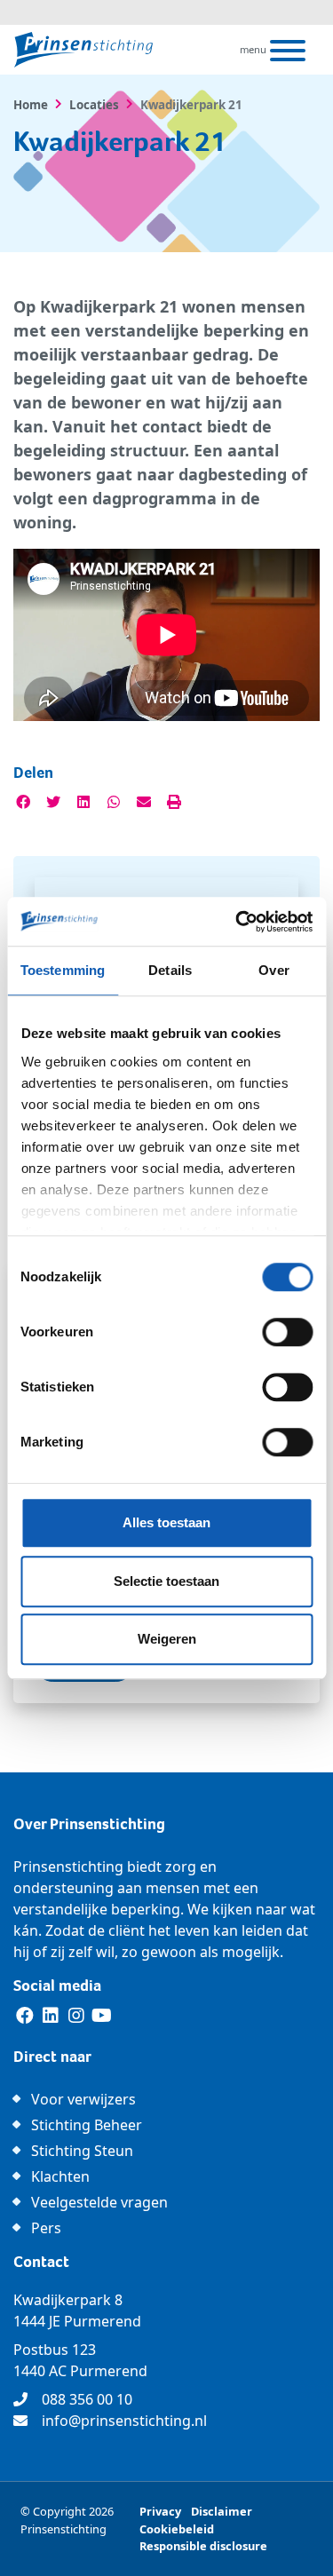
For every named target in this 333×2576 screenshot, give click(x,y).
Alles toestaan (166, 1522)
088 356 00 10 (87, 2399)
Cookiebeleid (177, 2529)
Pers (46, 2228)
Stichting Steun (82, 2151)
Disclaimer (222, 2511)
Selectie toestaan (166, 1581)
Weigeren (167, 1639)
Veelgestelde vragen (99, 2202)
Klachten (60, 2176)
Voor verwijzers (83, 2099)
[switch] (287, 1332)
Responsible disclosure (203, 2546)
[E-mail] (144, 802)
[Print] (174, 802)
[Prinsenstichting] (83, 50)
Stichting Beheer (87, 2125)
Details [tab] (170, 970)
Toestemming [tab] (63, 970)
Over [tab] (274, 970)
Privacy (160, 2511)
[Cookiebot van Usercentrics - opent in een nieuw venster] (237, 922)
